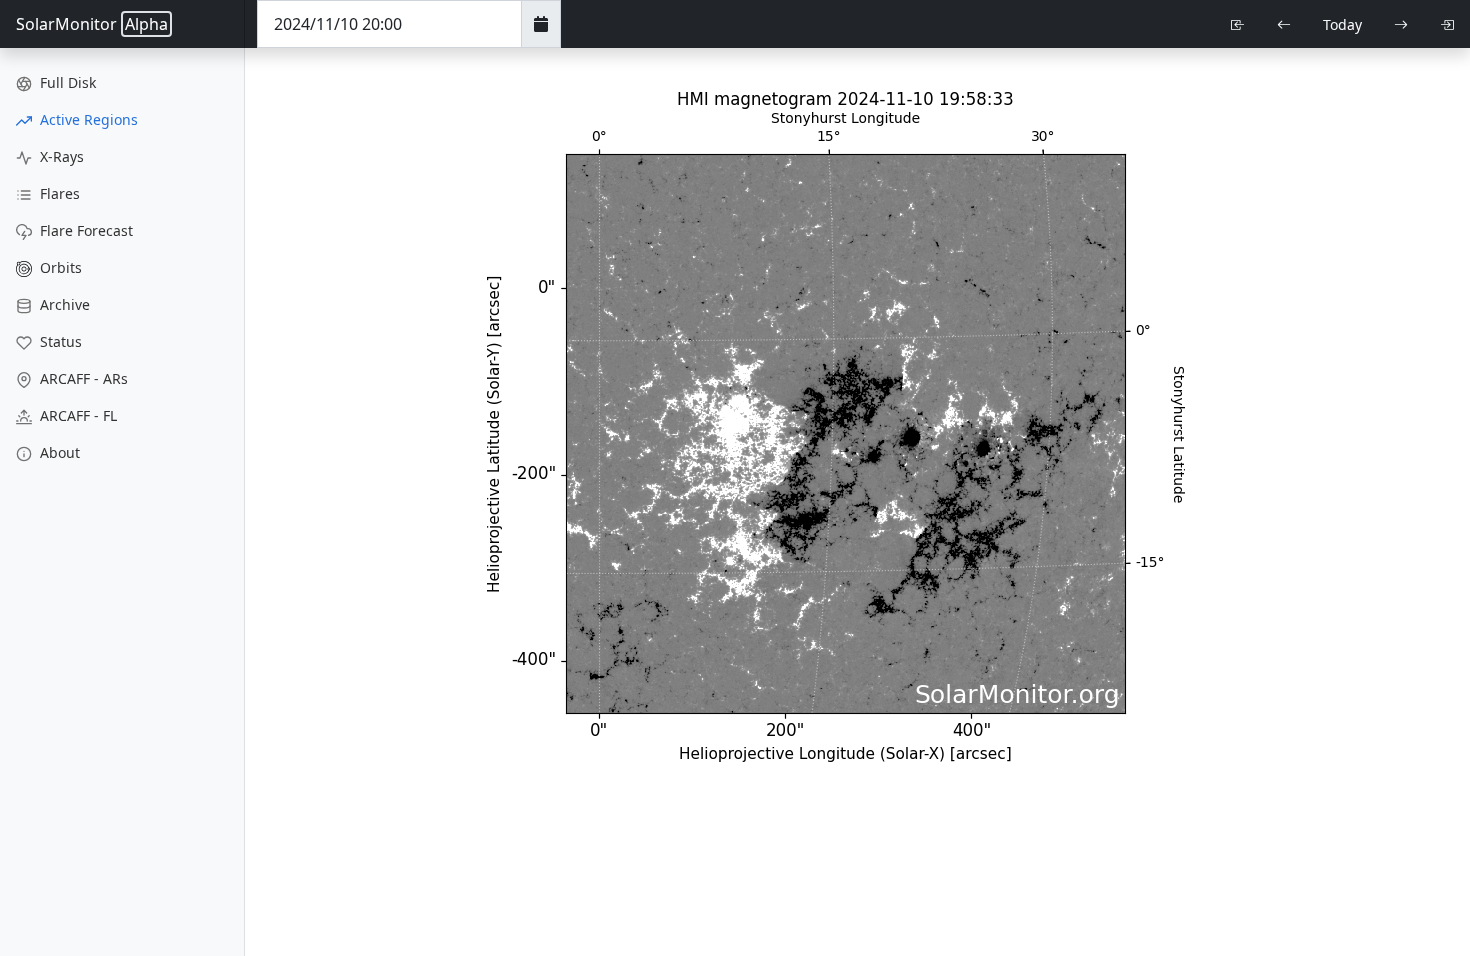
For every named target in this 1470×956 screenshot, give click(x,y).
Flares (58, 193)
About (58, 452)
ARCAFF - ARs (82, 378)
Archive (63, 304)
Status (59, 341)
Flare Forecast (84, 230)
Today (1342, 24)
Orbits (59, 267)
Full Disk (66, 82)
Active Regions (87, 119)
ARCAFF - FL (76, 415)
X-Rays (60, 156)
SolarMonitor (92, 24)
